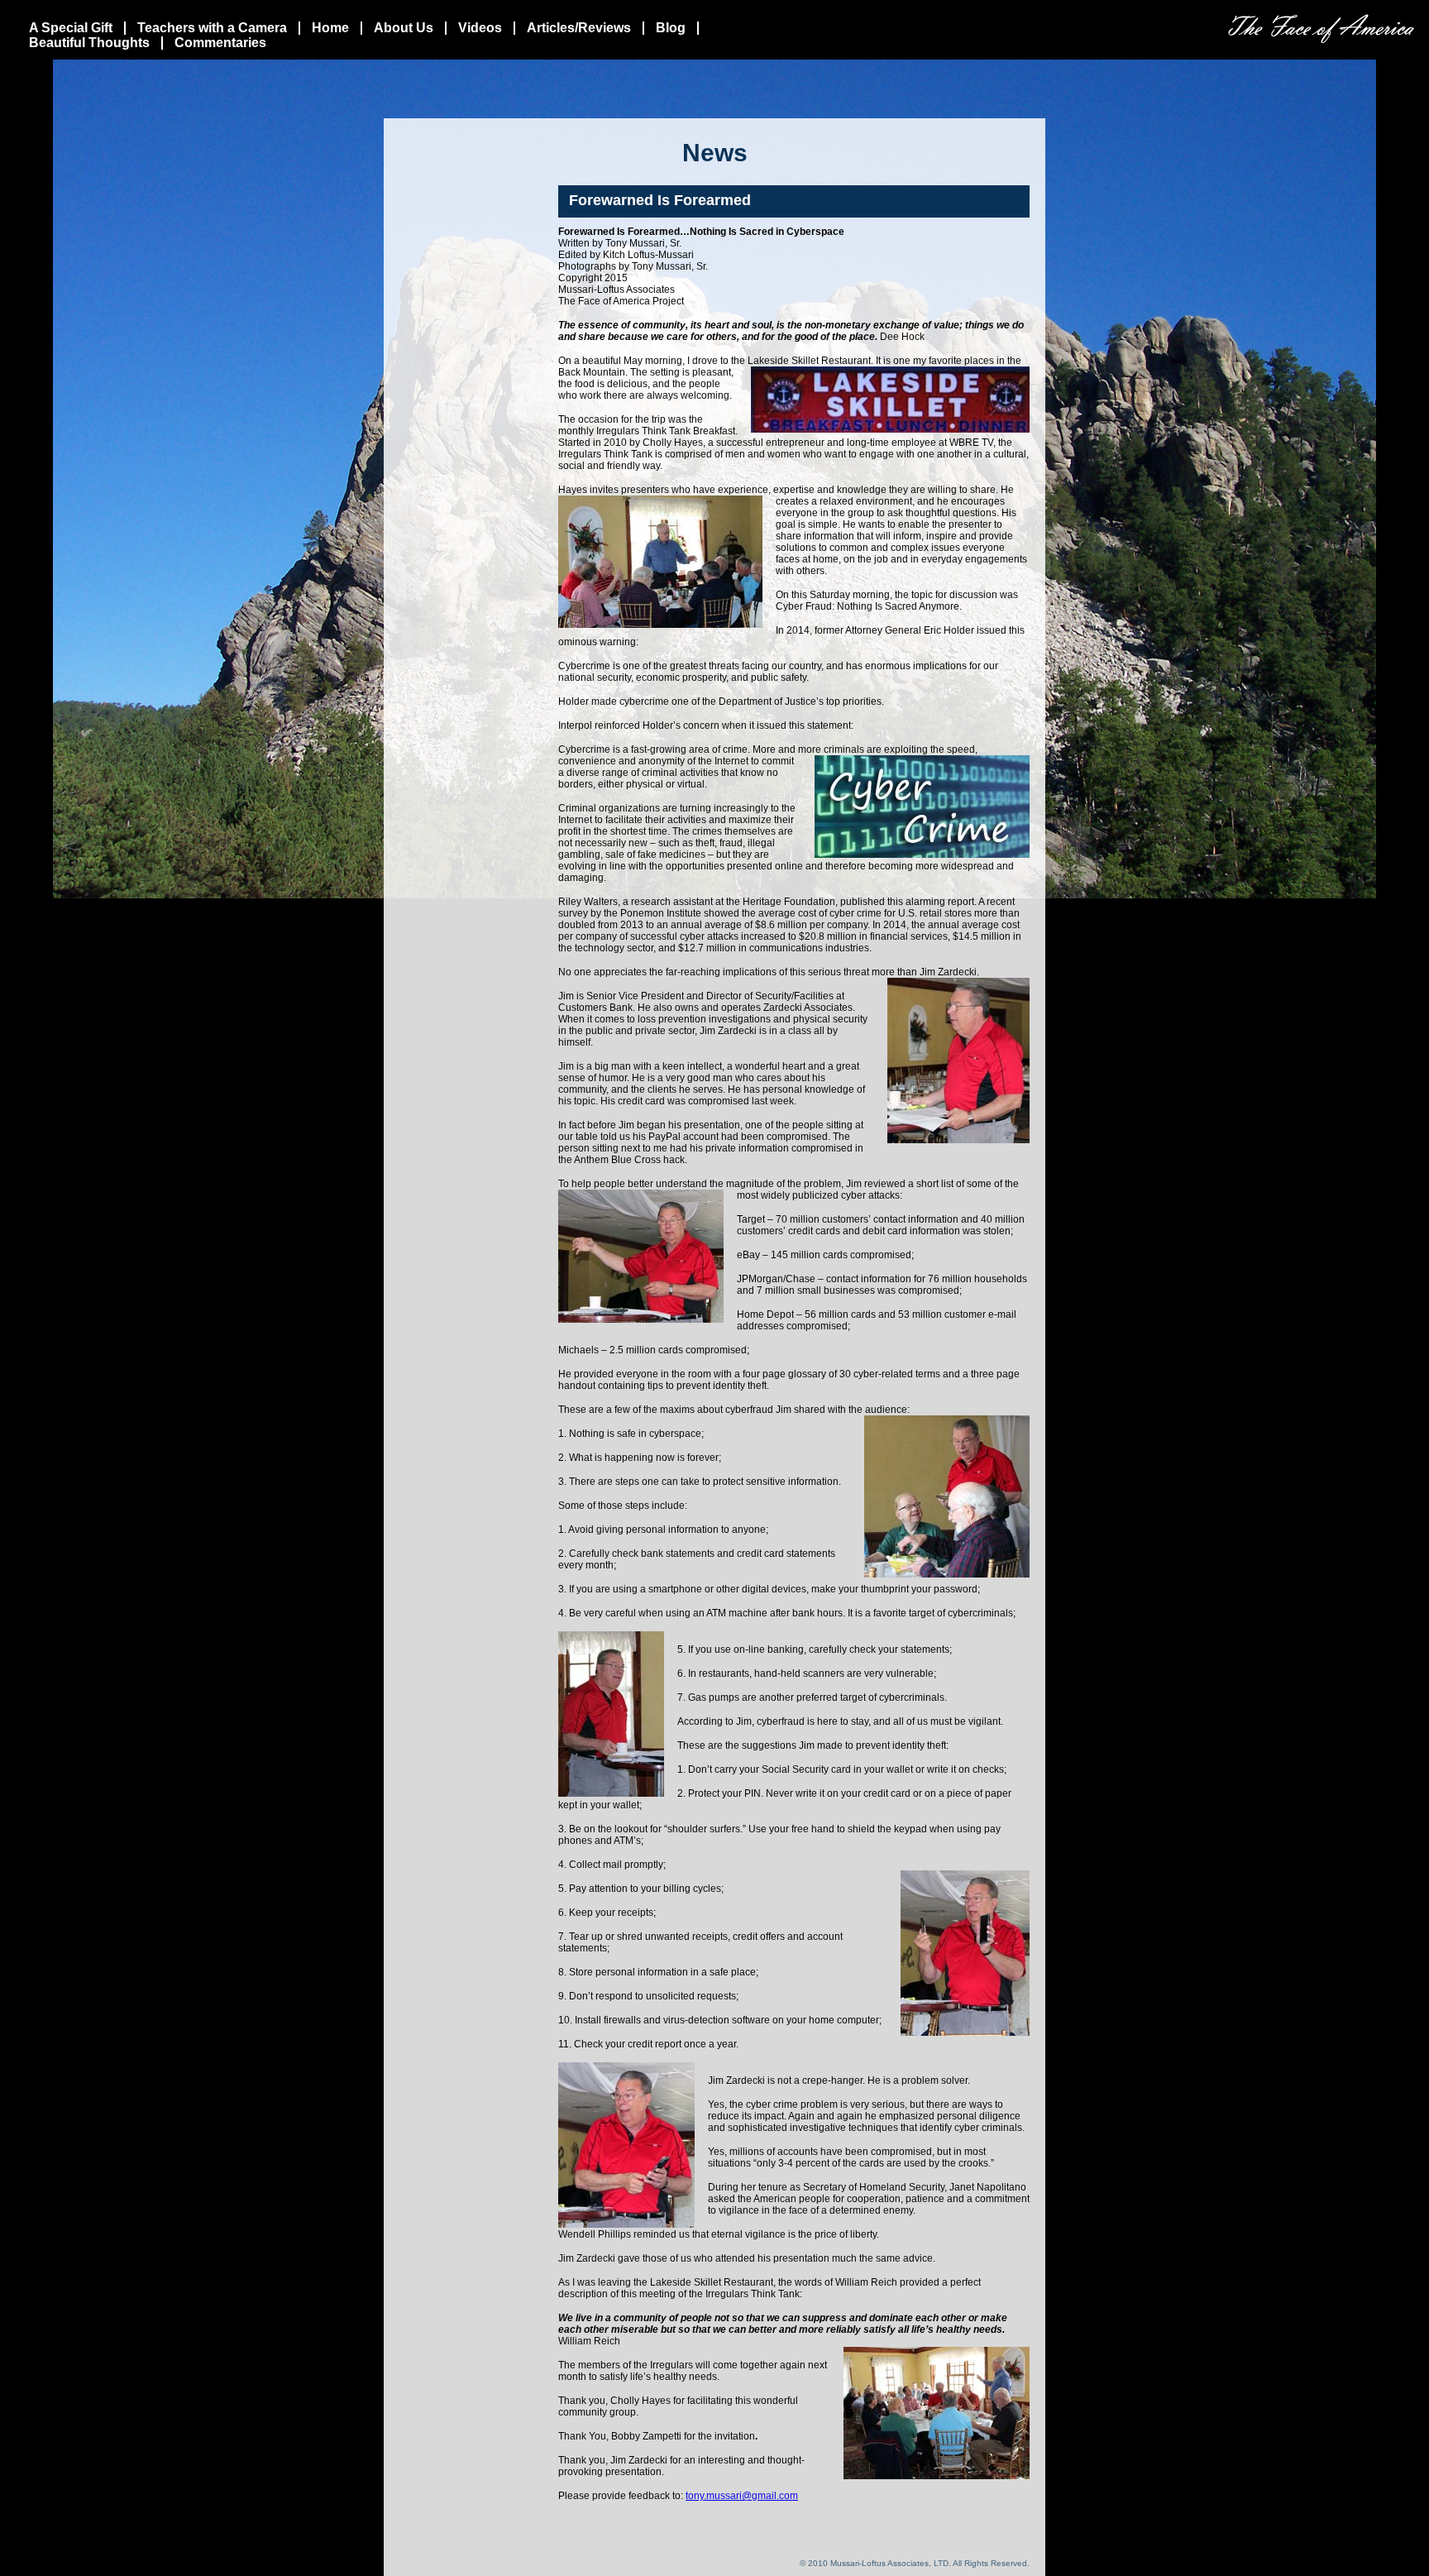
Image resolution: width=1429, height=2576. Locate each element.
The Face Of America (1321, 29)
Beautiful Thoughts (89, 43)
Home (330, 28)
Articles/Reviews (579, 28)
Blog (671, 28)
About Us (404, 28)
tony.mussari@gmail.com (742, 2496)
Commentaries (220, 43)
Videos (480, 28)
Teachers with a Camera (212, 28)
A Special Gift (71, 28)
